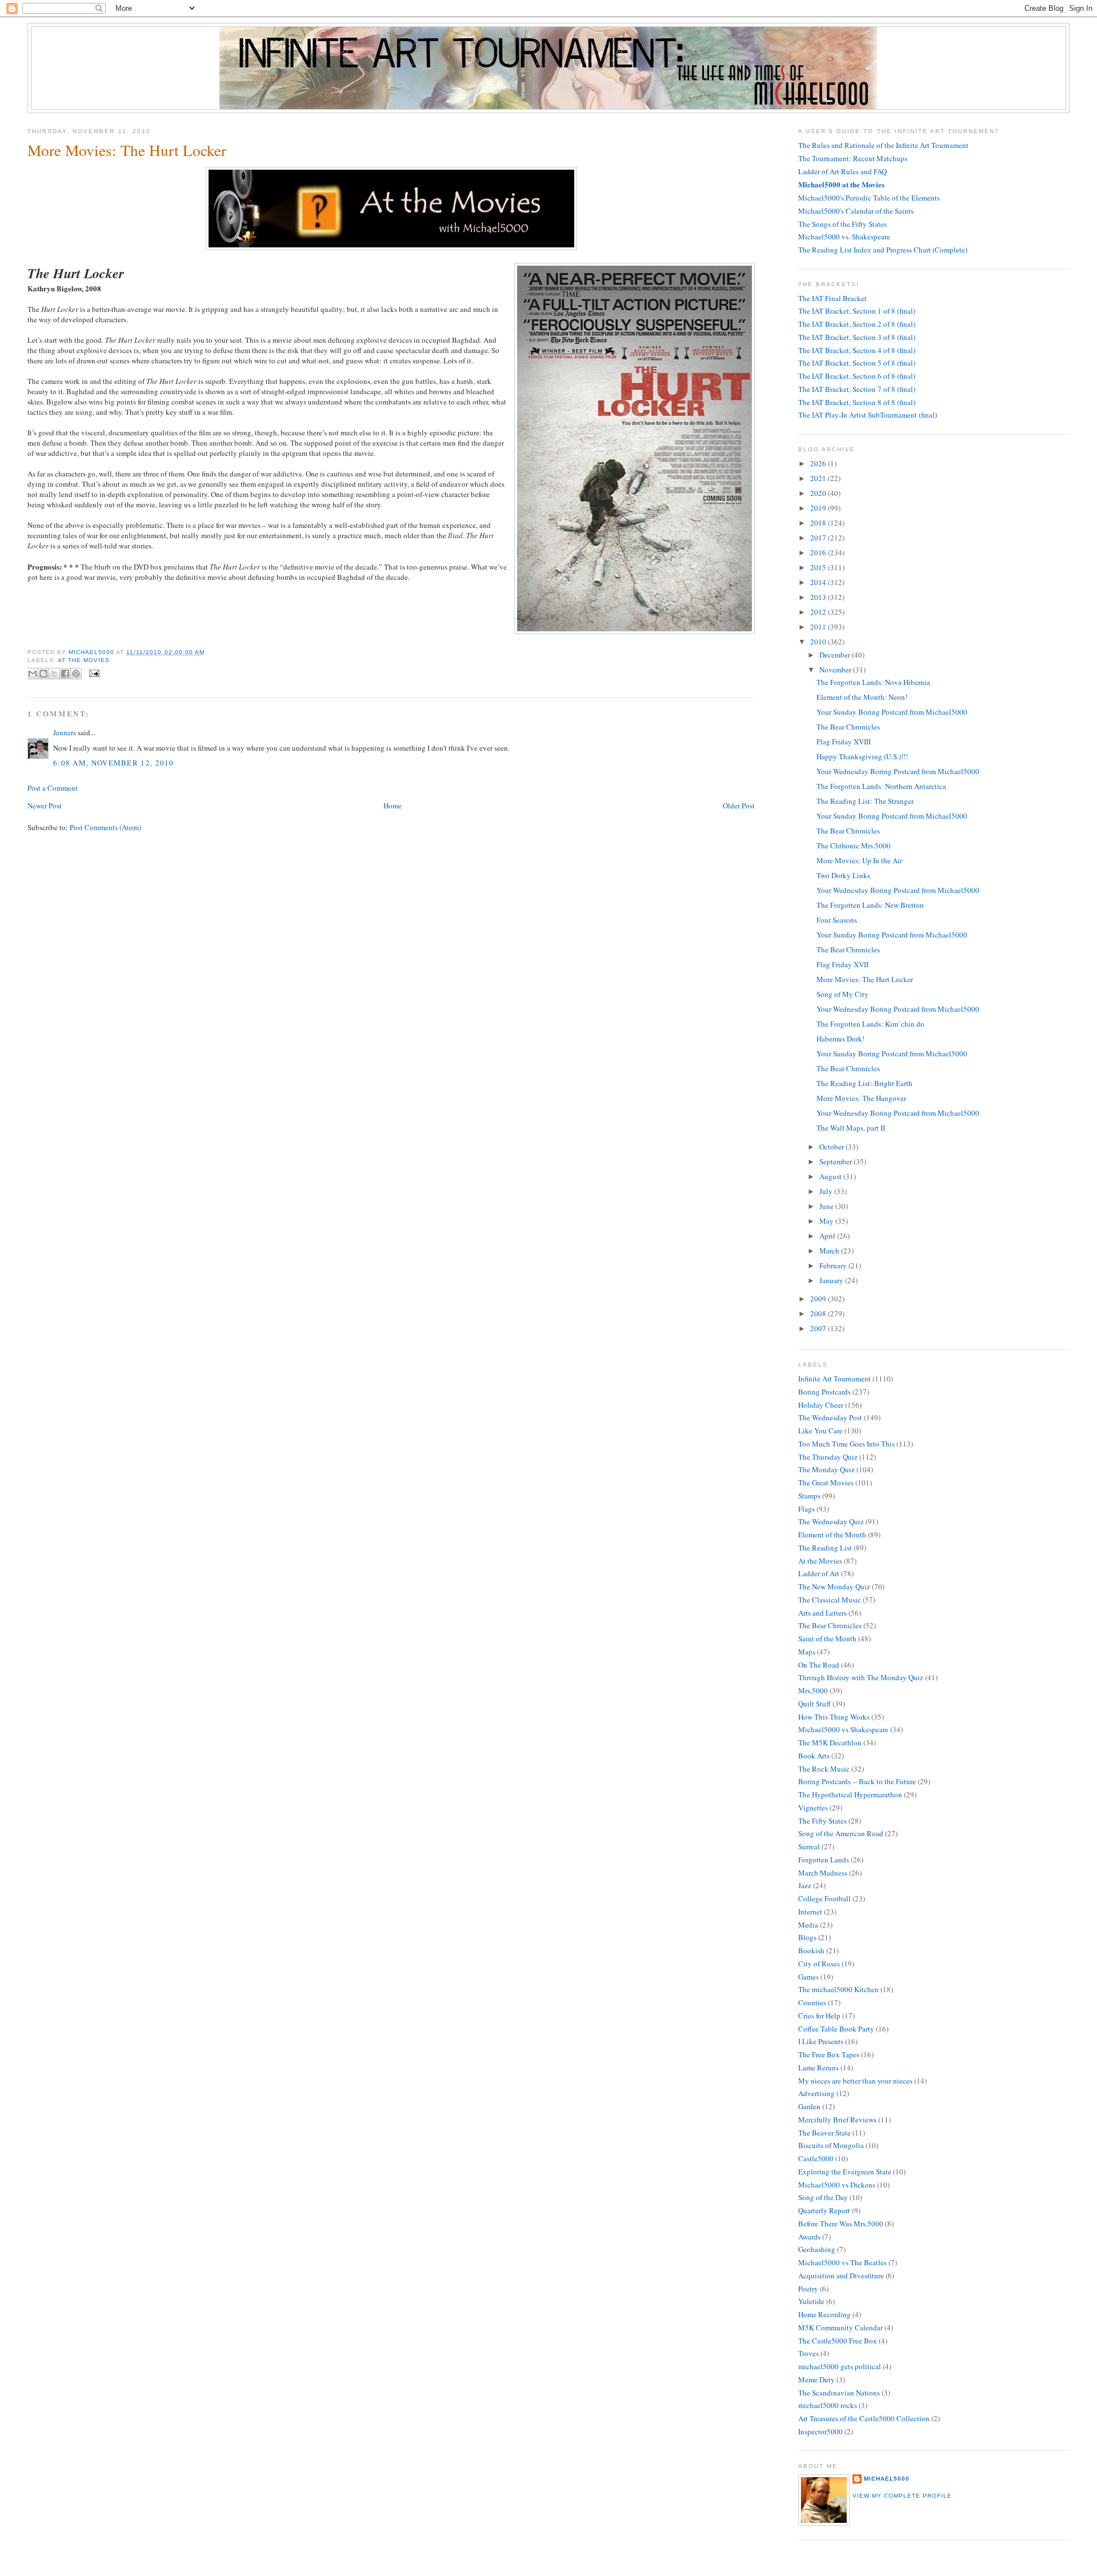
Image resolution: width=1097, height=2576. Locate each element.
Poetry (808, 2289)
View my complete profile (902, 2496)
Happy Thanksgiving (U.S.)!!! (862, 756)
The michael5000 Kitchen (838, 1989)
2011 (819, 627)
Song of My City (842, 994)
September (836, 1161)
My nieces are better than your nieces (855, 2081)
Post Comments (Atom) (105, 827)
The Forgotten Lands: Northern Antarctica (881, 786)
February (834, 1265)
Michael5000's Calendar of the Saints (856, 211)
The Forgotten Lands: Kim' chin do (870, 1024)
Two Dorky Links (843, 875)
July (827, 1191)
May (827, 1221)
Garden (809, 2106)
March (830, 1251)
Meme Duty (816, 2379)
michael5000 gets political (840, 2366)
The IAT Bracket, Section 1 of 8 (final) (857, 311)
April (828, 1236)
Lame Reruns (818, 2068)
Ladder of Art (819, 1573)
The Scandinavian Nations (839, 2393)
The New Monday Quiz (834, 1587)
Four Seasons (837, 920)
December (836, 655)
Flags (806, 1509)
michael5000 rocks (828, 2405)
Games (808, 1977)
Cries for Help (819, 2016)
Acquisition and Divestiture (841, 2275)
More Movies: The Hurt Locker (865, 979)
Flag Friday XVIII (844, 742)
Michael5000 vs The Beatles (842, 2262)
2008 (819, 1313)
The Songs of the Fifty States (842, 224)
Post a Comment (53, 788)
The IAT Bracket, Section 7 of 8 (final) (857, 389)
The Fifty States (822, 1821)
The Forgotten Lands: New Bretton (870, 905)
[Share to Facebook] (65, 674)
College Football (824, 1898)
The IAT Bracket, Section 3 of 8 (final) (857, 337)
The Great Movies (826, 1483)
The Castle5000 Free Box (838, 2341)
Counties (812, 2002)
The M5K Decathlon (830, 1742)
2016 (819, 552)
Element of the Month (832, 1535)
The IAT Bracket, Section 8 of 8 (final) (857, 402)
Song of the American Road (841, 1833)
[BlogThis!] (43, 674)
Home (393, 806)
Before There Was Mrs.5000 (841, 2224)
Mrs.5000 (813, 1690)
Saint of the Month (827, 1638)
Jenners (65, 732)
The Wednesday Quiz (831, 1521)
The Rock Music (824, 1769)
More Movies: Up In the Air (859, 860)
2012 (819, 612)
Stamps (809, 1496)
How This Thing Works (834, 1717)
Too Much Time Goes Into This (846, 1444)
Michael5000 (92, 652)
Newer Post (45, 806)
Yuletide (811, 2301)
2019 (819, 508)
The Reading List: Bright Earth (864, 1083)
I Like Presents (821, 2041)
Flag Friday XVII (842, 964)
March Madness (823, 1873)
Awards (809, 2237)
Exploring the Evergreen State (845, 2172)
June (827, 1206)
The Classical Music (830, 1600)
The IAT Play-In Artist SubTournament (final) (868, 415)
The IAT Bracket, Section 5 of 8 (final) (857, 363)
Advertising (816, 2093)
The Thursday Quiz (828, 1457)
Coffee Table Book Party (836, 2029)
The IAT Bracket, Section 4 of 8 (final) (857, 350)
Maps (807, 1652)
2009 (819, 1299)
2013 (819, 597)
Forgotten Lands (824, 1860)
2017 (819, 538)
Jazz (805, 1885)
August (831, 1176)
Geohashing (817, 2249)
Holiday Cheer (821, 1405)
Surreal (809, 1846)
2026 (819, 463)
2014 (819, 582)
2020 (819, 493)
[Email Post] (93, 673)
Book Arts (814, 1756)
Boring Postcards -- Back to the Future (857, 1781)
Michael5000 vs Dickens (837, 2185)
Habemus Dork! (840, 1039)
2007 (819, 1328)
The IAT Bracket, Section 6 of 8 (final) (857, 376)
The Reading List (825, 1548)
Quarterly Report (824, 2210)
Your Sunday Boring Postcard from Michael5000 (892, 712)
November (836, 670)
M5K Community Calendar (840, 2327)
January (832, 1280)
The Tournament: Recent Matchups (853, 158)
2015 (819, 567)
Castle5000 (816, 2158)
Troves (808, 2353)
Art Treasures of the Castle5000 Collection (864, 2418)
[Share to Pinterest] (76, 674)
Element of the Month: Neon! (862, 697)
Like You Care (820, 1431)
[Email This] (33, 674)
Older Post (739, 806)
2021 (819, 478)
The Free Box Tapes (829, 2054)
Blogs (807, 1937)
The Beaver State (824, 2133)
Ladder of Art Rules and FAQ (842, 171)
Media (808, 1925)
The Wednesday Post (830, 1417)
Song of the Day (823, 2197)
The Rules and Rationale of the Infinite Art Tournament (883, 145)
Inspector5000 (820, 2431)
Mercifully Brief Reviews (837, 2120)
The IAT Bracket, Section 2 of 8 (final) (857, 324)
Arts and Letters (822, 1613)
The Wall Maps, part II (851, 1128)
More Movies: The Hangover (861, 1098)
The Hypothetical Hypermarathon (850, 1794)
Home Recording (824, 2314)
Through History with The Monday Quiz (861, 1677)
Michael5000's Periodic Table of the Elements (869, 198)
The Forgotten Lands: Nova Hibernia (873, 682)
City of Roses (819, 1964)
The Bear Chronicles (848, 727)
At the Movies (84, 660)
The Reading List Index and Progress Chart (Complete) (883, 250)
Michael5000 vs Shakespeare (843, 1729)
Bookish (811, 1950)
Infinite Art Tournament (834, 1379)
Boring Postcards (824, 1392)
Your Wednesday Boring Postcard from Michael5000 (898, 771)
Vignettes (813, 1808)
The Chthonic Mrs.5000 (854, 846)
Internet (810, 1912)
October (832, 1147)
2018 (819, 523)
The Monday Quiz (826, 1469)
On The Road (819, 1665)
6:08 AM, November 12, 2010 (114, 763)
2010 (819, 642)
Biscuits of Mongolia (831, 2145)
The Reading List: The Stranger (865, 801)
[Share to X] (54, 674)
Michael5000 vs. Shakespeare (844, 237)
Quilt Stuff (814, 1704)
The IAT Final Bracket (832, 298)
